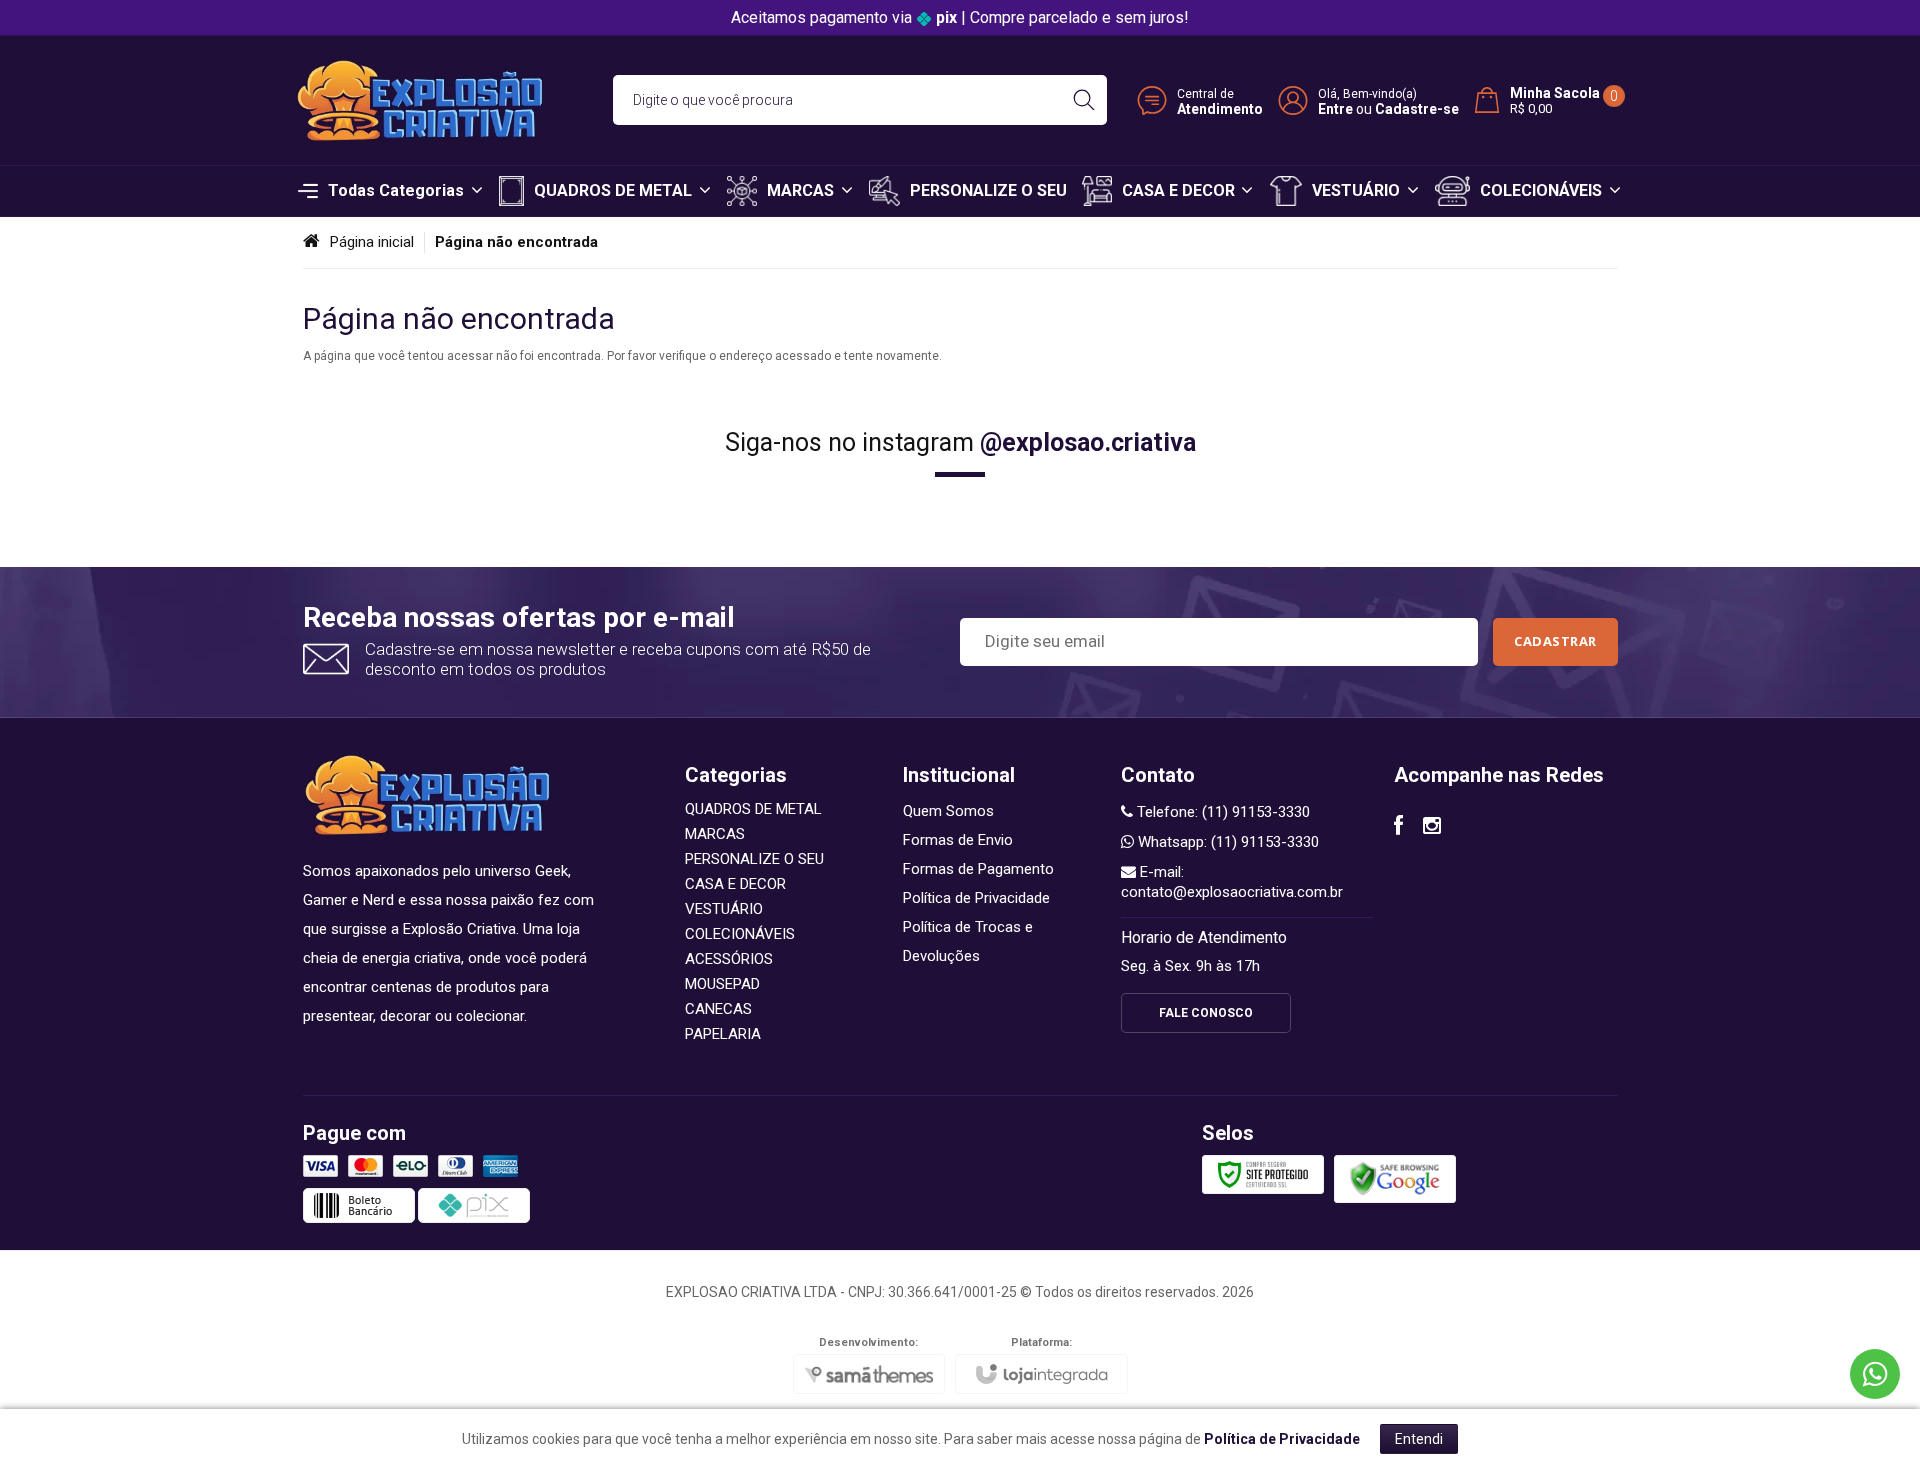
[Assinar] (1555, 642)
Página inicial (372, 242)
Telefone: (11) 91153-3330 (1221, 812)
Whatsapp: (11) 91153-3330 (1226, 842)
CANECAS (718, 1009)
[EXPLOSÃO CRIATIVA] (420, 100)
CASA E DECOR (735, 884)
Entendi (1419, 1439)
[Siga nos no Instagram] (1432, 828)
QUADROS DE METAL (753, 809)
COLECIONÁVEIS (740, 934)
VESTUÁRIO (724, 909)
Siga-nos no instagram (960, 442)
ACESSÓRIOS (729, 959)
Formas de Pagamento (978, 869)
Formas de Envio (958, 840)
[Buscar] (1083, 100)
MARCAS (715, 834)
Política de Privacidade (976, 898)
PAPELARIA (723, 1034)
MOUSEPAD (722, 984)
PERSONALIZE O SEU (754, 859)
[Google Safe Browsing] (1395, 1178)
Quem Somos (948, 811)
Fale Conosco (1206, 1013)
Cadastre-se (1417, 109)
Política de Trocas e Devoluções (968, 941)
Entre (1335, 109)
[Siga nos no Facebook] (1398, 828)
